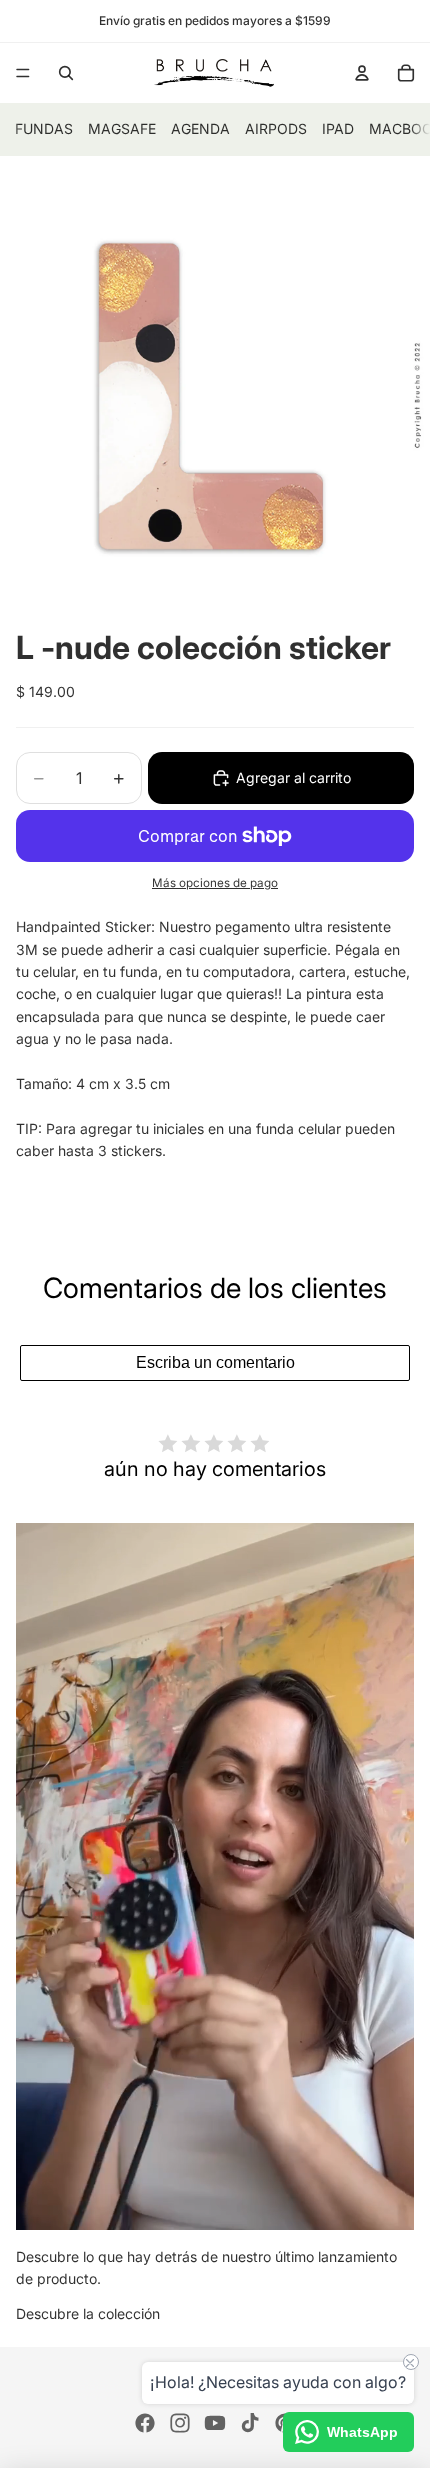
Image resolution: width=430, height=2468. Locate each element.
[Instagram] (180, 2423)
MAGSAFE (122, 128)
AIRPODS (276, 128)
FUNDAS (44, 128)
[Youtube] (215, 2423)
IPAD (338, 128)
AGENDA (200, 128)
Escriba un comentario (215, 1362)
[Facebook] (145, 2423)
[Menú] (23, 73)
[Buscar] (66, 73)
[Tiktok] (250, 2423)
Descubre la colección (88, 2313)
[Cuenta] (362, 73)
